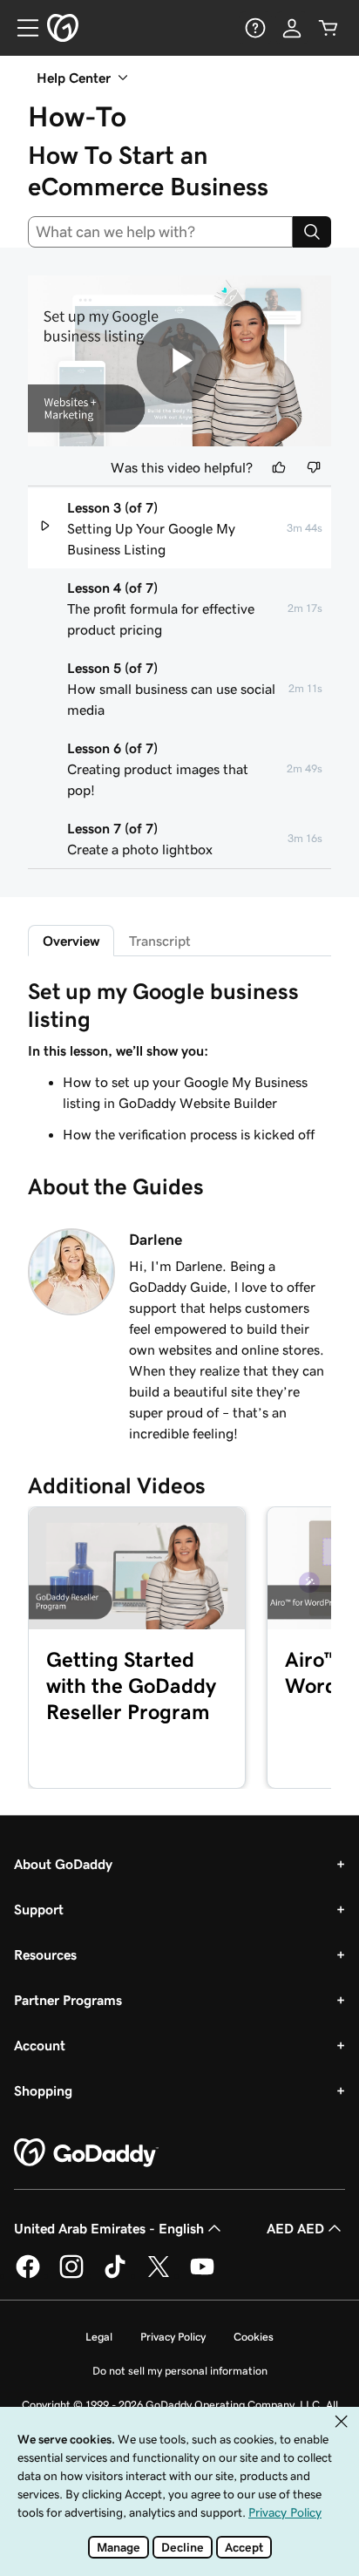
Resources (45, 1954)
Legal (99, 2337)
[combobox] (160, 232)
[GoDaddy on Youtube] (202, 2275)
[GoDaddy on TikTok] (115, 2275)
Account (40, 2045)
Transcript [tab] (160, 941)
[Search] (312, 232)
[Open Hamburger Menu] (21, 28)
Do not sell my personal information (180, 2371)
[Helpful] (279, 467)
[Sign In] (292, 28)
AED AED (295, 2228)
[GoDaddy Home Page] (86, 2153)
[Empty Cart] (329, 28)
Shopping (43, 2090)
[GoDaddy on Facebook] (28, 2275)
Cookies (254, 2337)
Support (39, 1909)
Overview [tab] (71, 941)
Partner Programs (68, 2000)
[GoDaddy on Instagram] (71, 2275)
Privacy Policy (173, 2337)
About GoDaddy (63, 1864)
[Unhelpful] (314, 467)
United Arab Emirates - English (109, 2228)
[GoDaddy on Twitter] (159, 2275)
